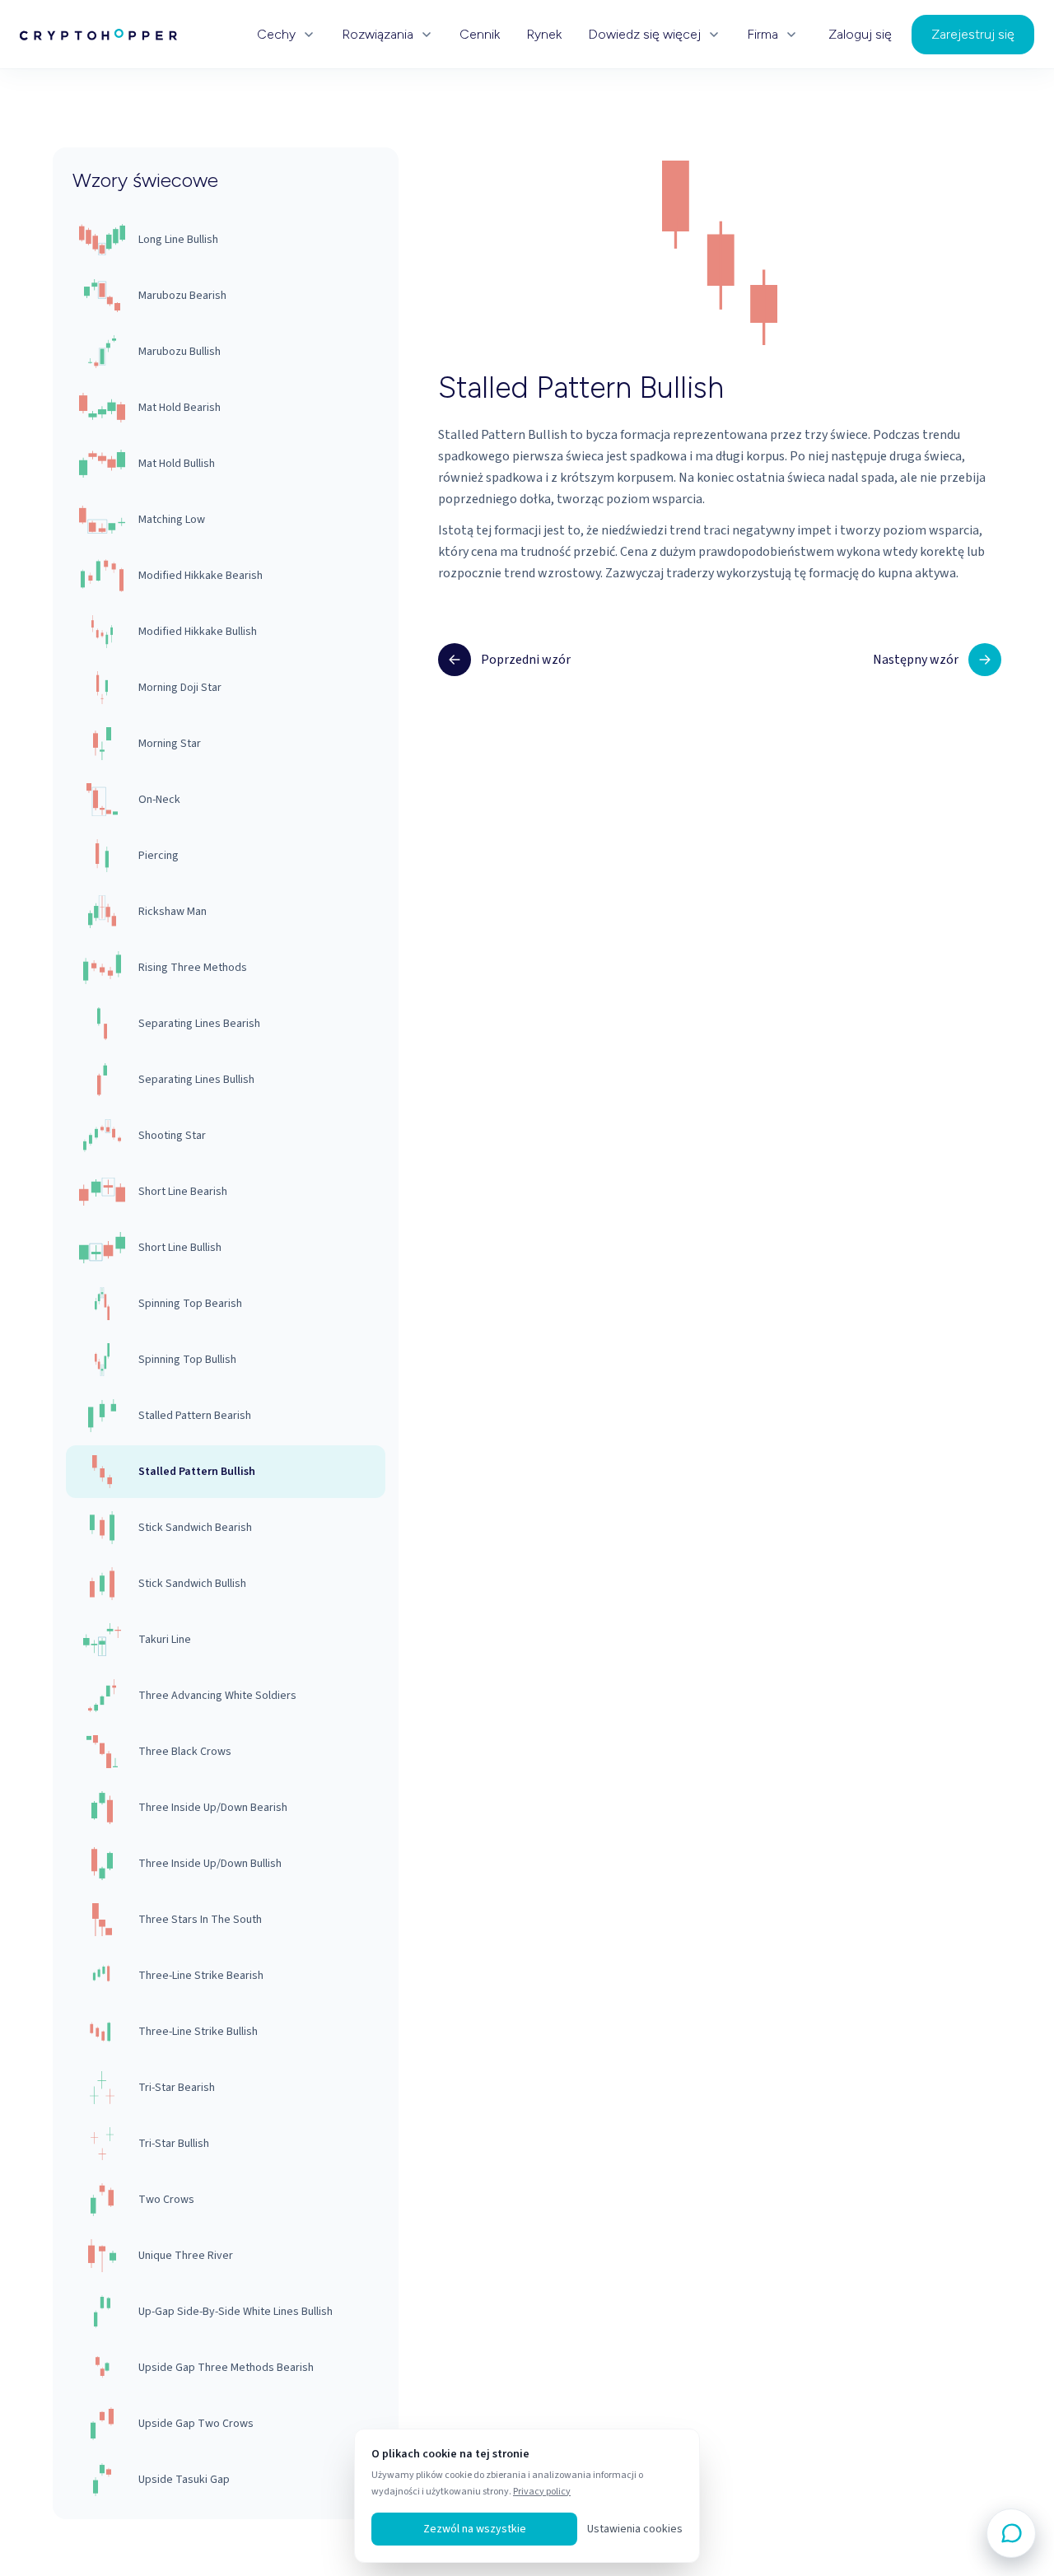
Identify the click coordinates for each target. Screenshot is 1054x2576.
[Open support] (1011, 2533)
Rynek (544, 35)
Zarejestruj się (973, 34)
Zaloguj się (860, 35)
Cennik (480, 35)
